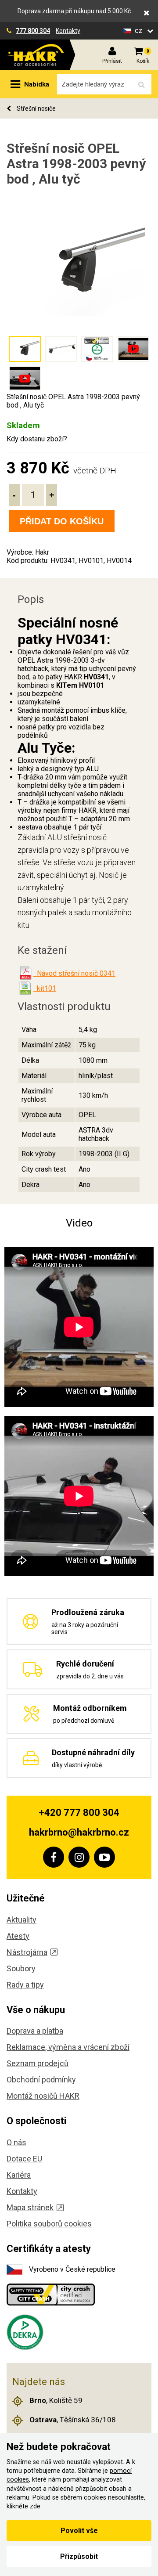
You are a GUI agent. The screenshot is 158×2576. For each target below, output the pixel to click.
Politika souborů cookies (49, 2224)
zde (35, 2506)
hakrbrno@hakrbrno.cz (79, 1832)
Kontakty (68, 31)
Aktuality (22, 1920)
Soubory (21, 1968)
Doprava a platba (35, 2031)
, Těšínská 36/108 (73, 2420)
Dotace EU (24, 2159)
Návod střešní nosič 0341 (74, 973)
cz (140, 31)
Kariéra (19, 2175)
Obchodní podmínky (41, 2080)
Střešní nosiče (36, 108)
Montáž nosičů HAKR (43, 2096)
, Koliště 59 (56, 2400)
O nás (16, 2142)
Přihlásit (112, 61)
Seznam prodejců (38, 2063)
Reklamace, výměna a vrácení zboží (68, 2047)
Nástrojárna (27, 1952)
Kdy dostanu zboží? (37, 439)
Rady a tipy (25, 1985)
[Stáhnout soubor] (25, 973)
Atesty (18, 1936)
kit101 (45, 988)
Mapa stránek (30, 2207)
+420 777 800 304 (79, 1813)
